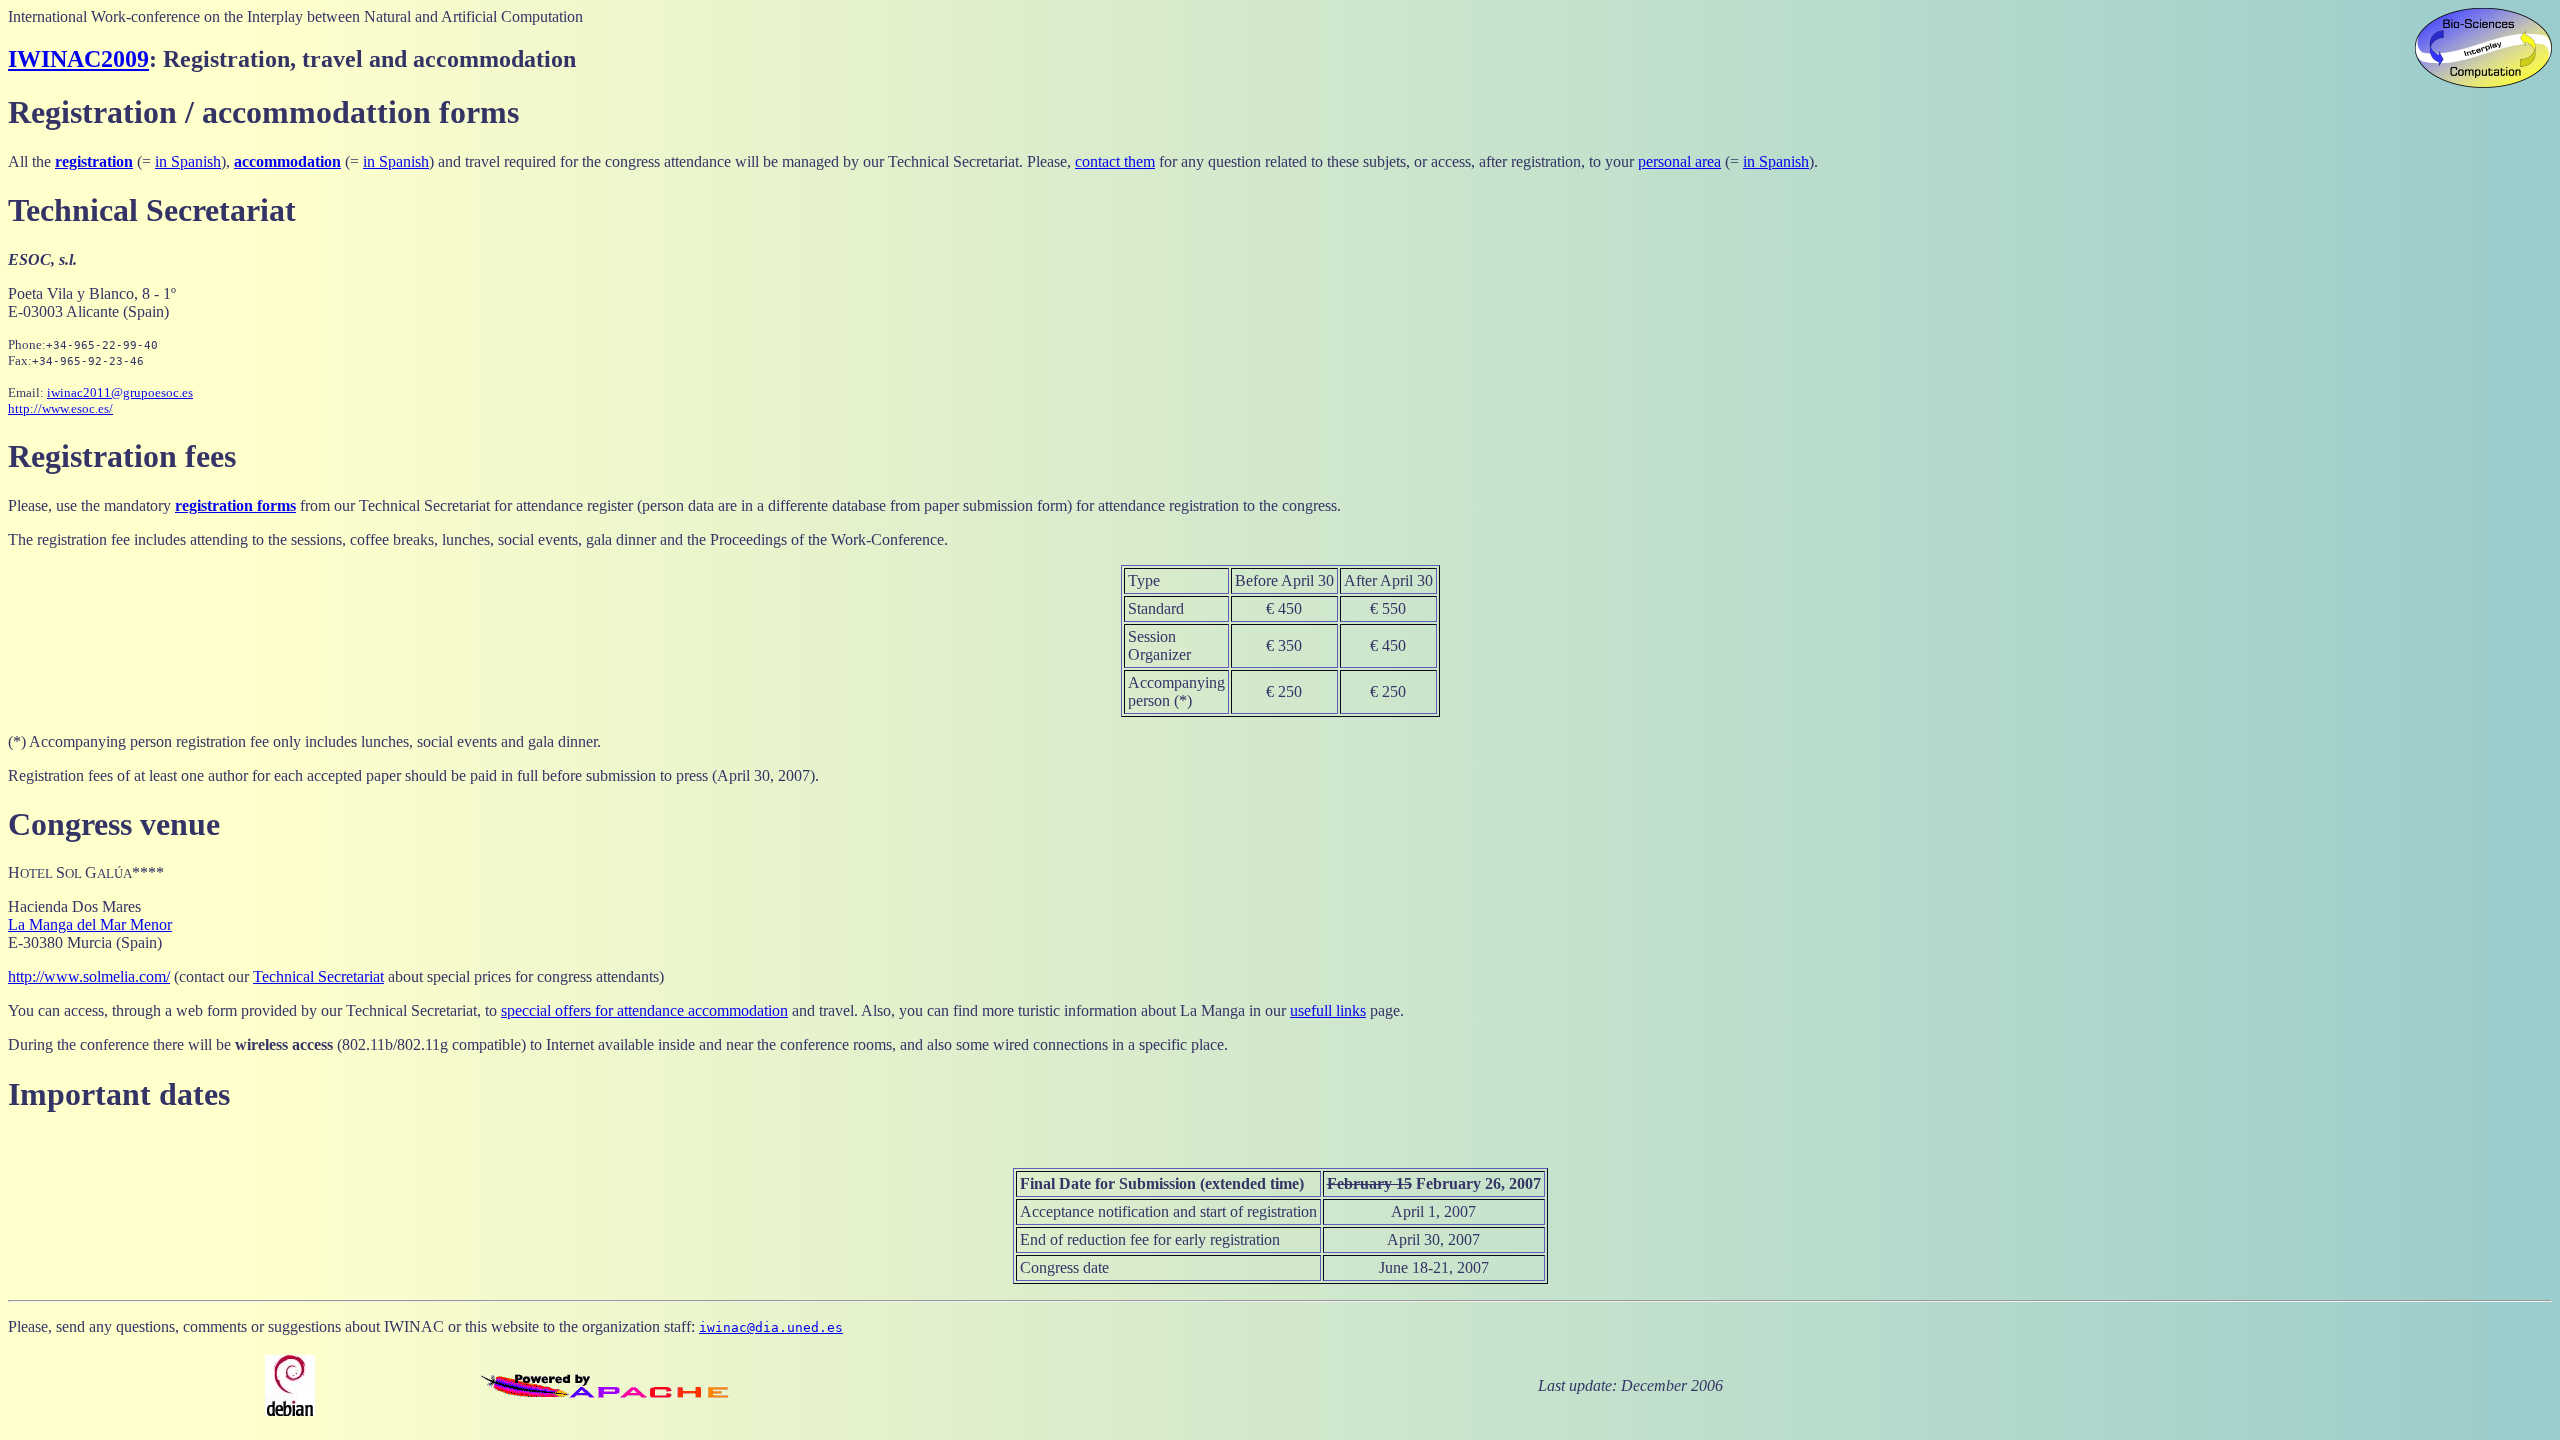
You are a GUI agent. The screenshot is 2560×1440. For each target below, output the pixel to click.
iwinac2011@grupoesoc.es (120, 392)
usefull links (1328, 1010)
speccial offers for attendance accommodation (644, 1010)
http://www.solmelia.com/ (89, 976)
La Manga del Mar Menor (90, 924)
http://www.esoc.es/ (60, 408)
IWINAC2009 (78, 59)
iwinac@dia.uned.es (771, 1327)
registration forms (235, 505)
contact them (1115, 161)
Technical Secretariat (318, 976)
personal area (1679, 161)
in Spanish (188, 161)
